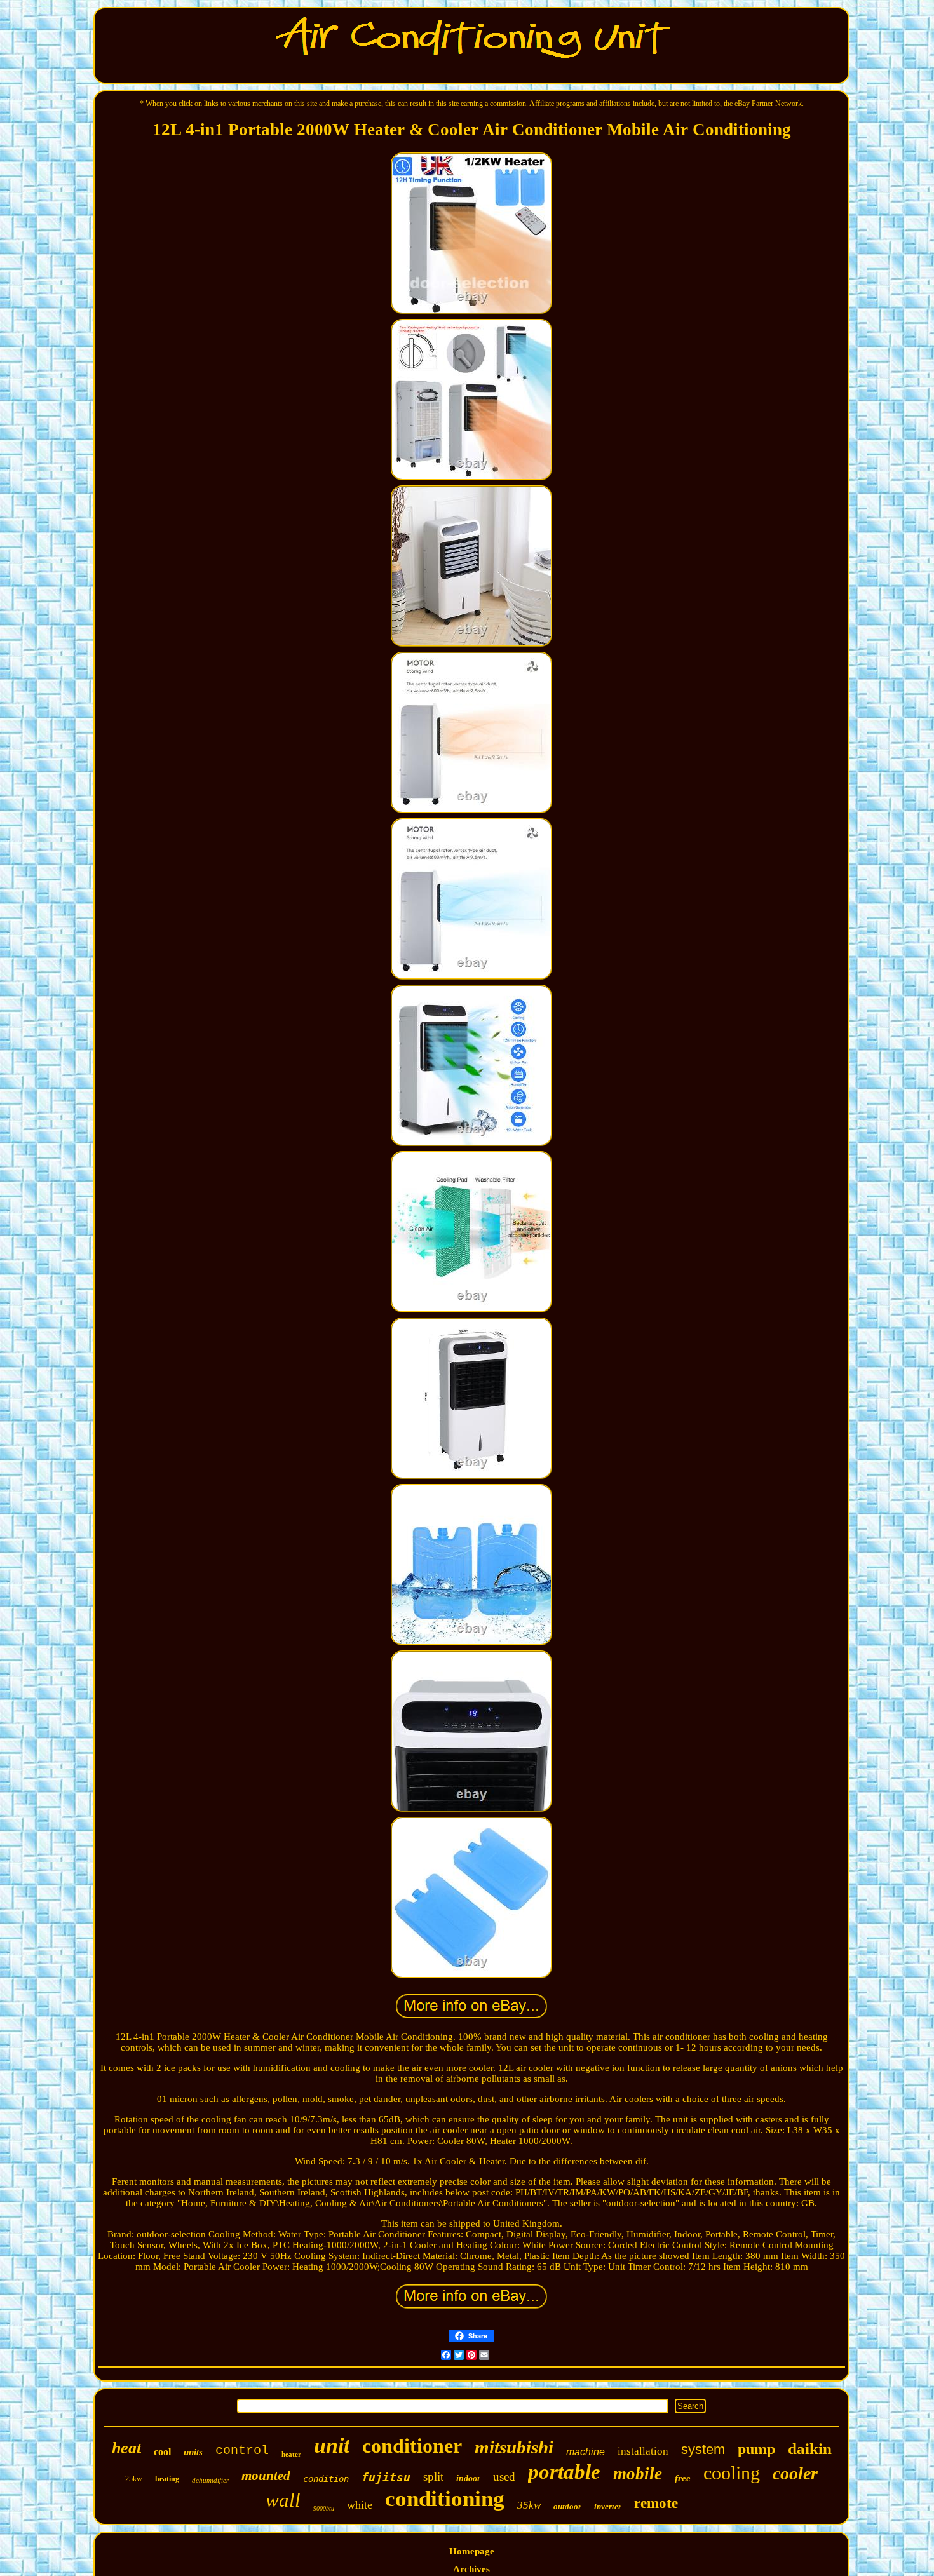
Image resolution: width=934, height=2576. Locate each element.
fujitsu (386, 2477)
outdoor (567, 2506)
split (433, 2477)
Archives (471, 2569)
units (193, 2452)
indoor (468, 2478)
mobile (638, 2474)
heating (167, 2479)
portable (564, 2472)
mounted (266, 2476)
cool (162, 2452)
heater (291, 2454)
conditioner (412, 2446)
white (360, 2505)
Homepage (472, 2551)
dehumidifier (210, 2480)
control (242, 2451)
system (703, 2449)
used (504, 2477)
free (683, 2478)
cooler (795, 2473)
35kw (529, 2505)
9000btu (324, 2508)
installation (643, 2451)
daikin (810, 2449)
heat (126, 2448)
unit (332, 2445)
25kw (134, 2479)
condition (326, 2479)
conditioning (445, 2499)
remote (656, 2503)
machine (585, 2452)
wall (283, 2500)
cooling (732, 2473)
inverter (608, 2506)
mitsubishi (514, 2447)
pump (756, 2449)
